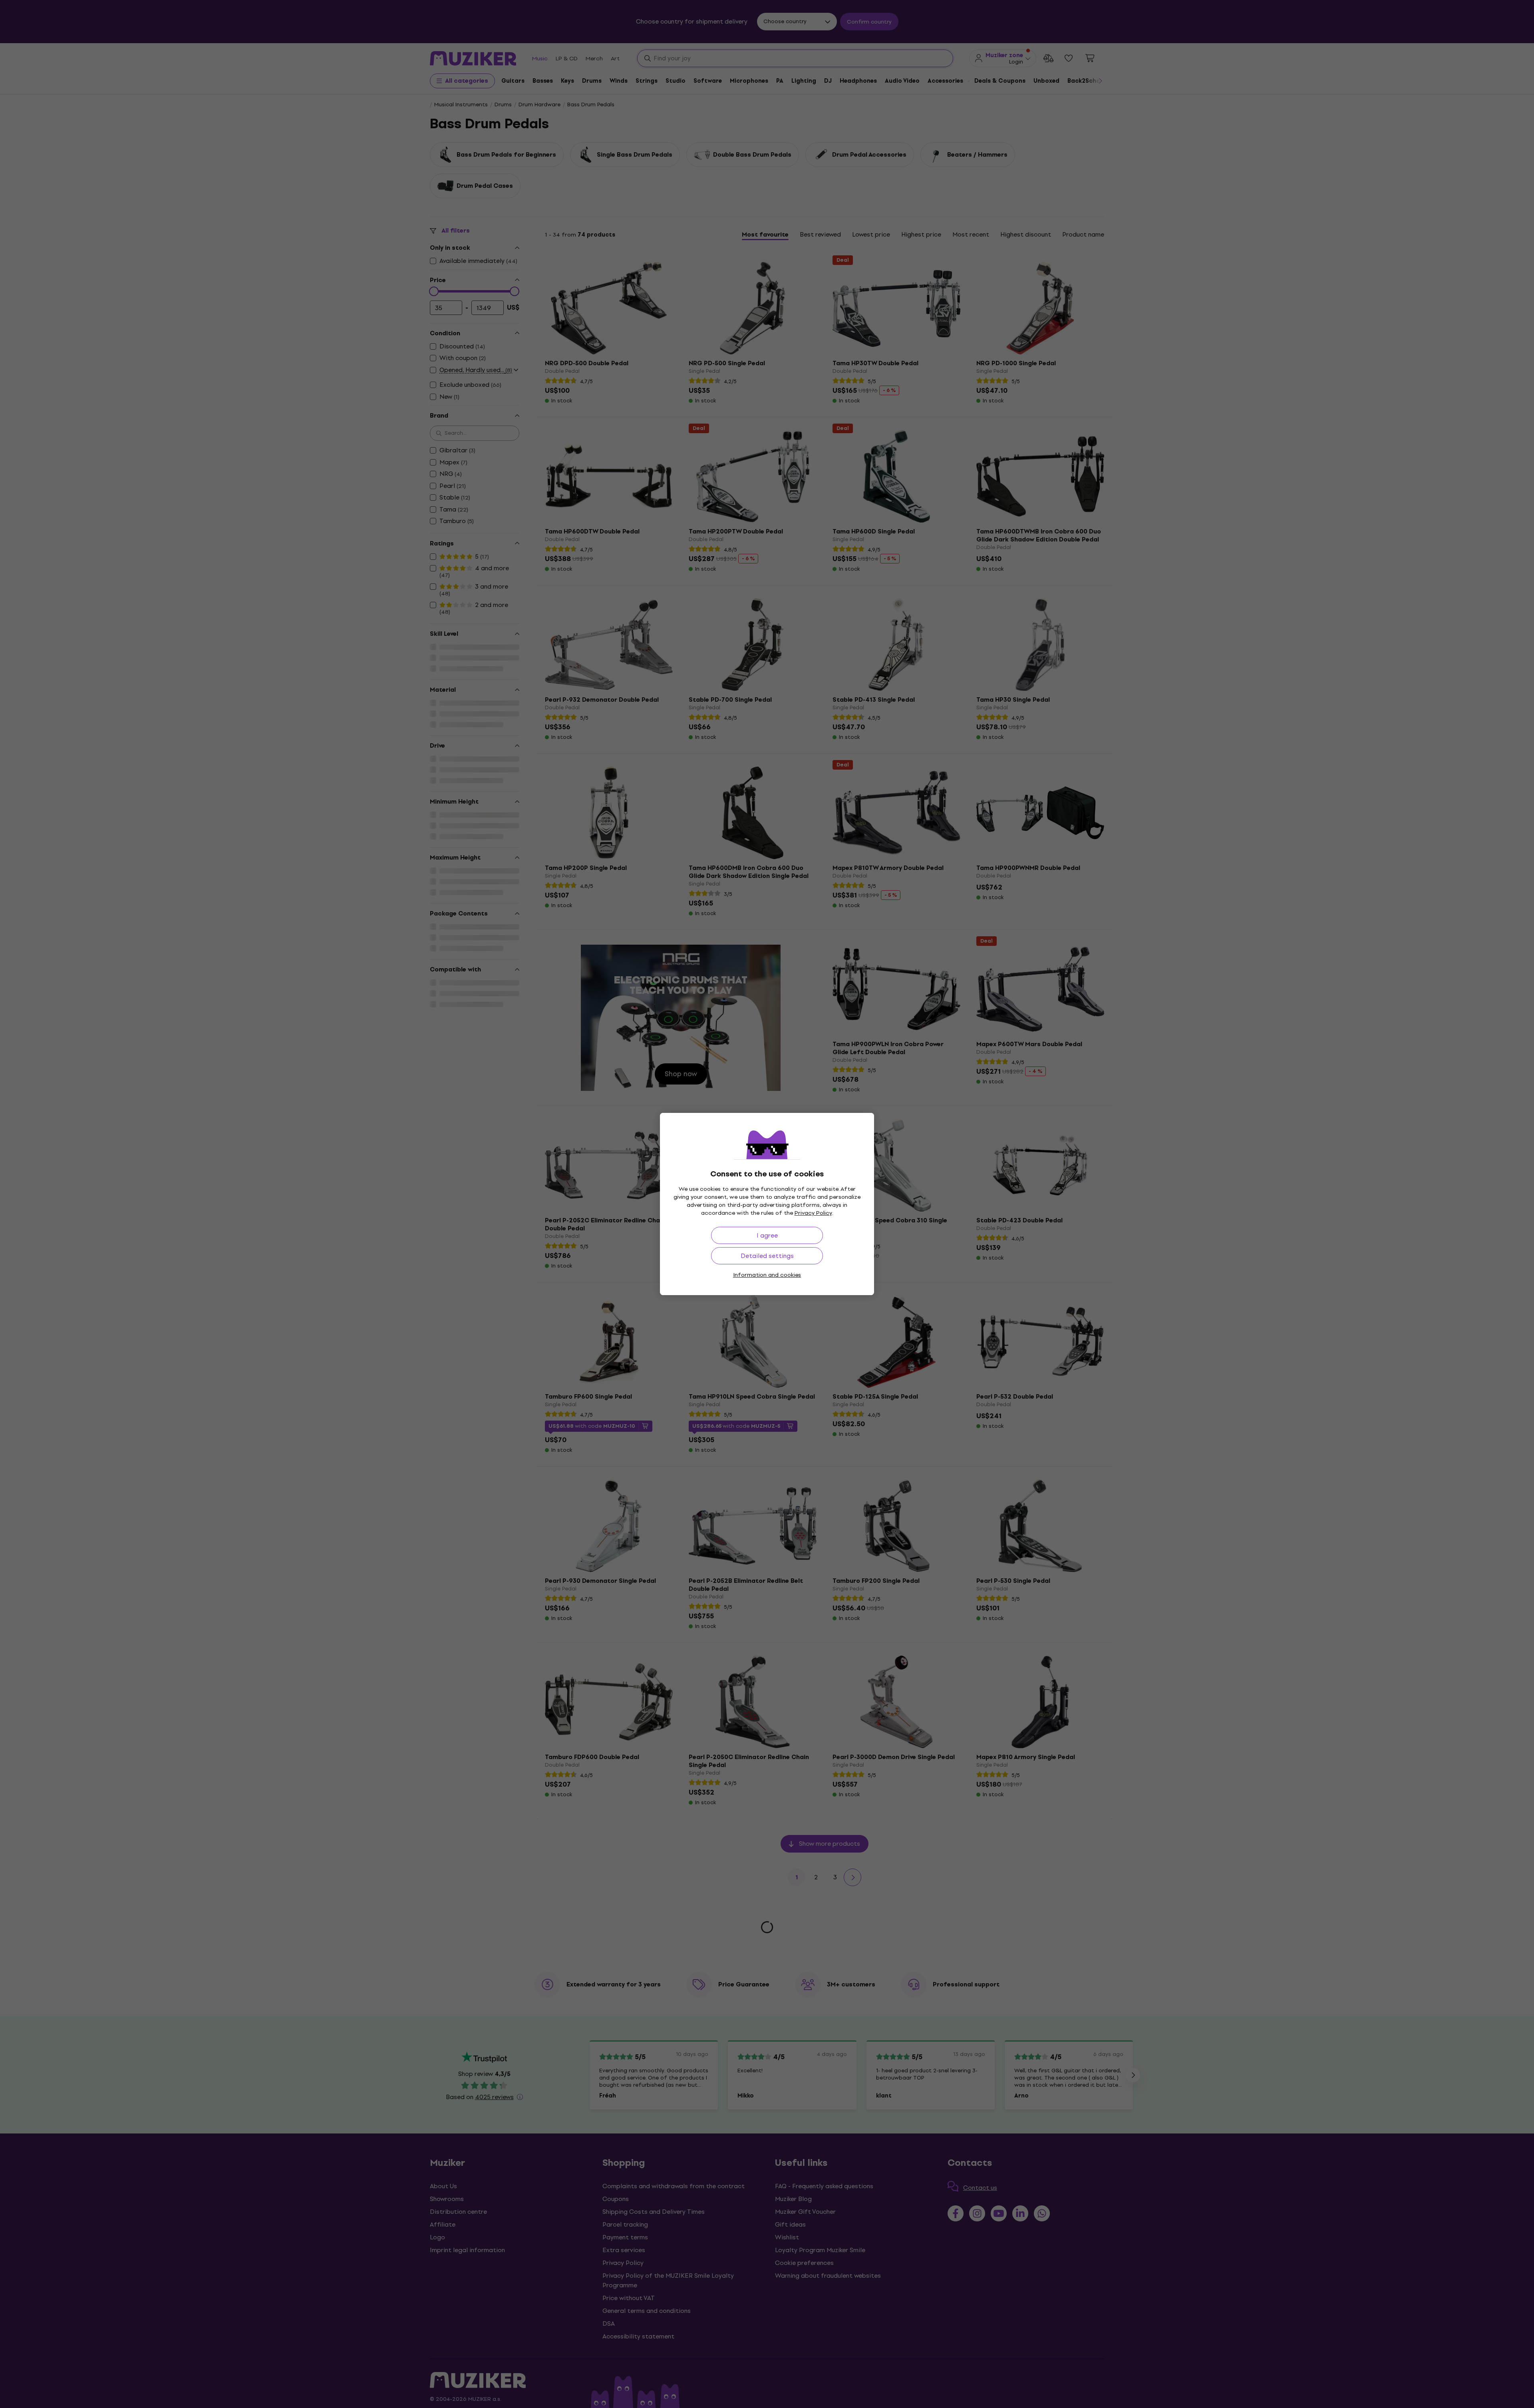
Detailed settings (767, 1256)
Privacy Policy (813, 1213)
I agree (767, 1235)
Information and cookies (767, 1275)
